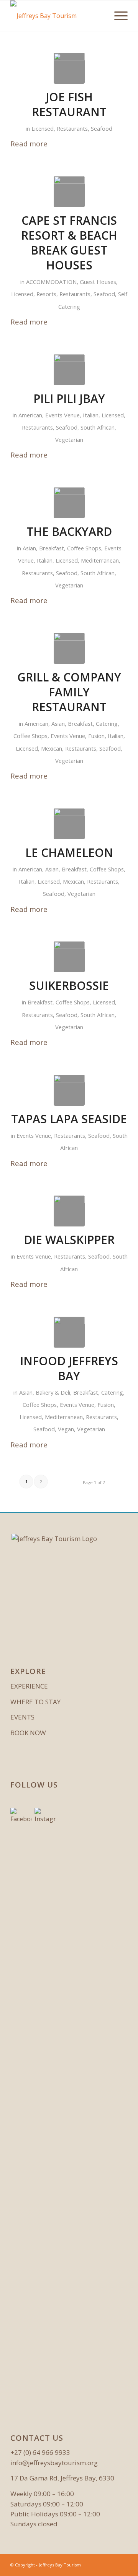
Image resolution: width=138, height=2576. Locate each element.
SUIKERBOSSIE (69, 985)
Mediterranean (100, 560)
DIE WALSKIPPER (69, 1240)
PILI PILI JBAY (69, 398)
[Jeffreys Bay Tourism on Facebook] (21, 2094)
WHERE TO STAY (35, 1702)
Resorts (46, 294)
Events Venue (62, 415)
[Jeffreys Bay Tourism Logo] (57, 16)
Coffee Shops (84, 548)
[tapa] (69, 1090)
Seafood (102, 128)
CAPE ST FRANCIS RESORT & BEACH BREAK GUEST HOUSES (69, 243)
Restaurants (72, 128)
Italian (91, 415)
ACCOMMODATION (51, 282)
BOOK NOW (28, 1733)
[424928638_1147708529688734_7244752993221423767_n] (69, 648)
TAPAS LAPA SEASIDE (69, 1119)
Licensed (43, 128)
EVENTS (22, 1717)
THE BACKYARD (69, 531)
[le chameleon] (69, 824)
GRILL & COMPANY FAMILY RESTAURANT (69, 692)
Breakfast (52, 548)
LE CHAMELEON (69, 852)
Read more (29, 144)
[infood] (69, 1332)
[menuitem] (117, 16)
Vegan (66, 1429)
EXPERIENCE (29, 1686)
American (30, 415)
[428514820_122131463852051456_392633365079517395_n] (69, 370)
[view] (69, 1211)
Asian (29, 548)
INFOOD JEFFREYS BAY (69, 1368)
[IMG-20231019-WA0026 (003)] (69, 957)
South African (98, 427)
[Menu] (117, 16)
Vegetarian (69, 440)
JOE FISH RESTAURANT (69, 104)
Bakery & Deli (53, 1392)
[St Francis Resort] (69, 68)
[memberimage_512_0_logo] (69, 503)
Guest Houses (98, 282)
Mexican (52, 748)
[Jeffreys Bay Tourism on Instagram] (45, 2094)
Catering (107, 723)
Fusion (96, 736)
